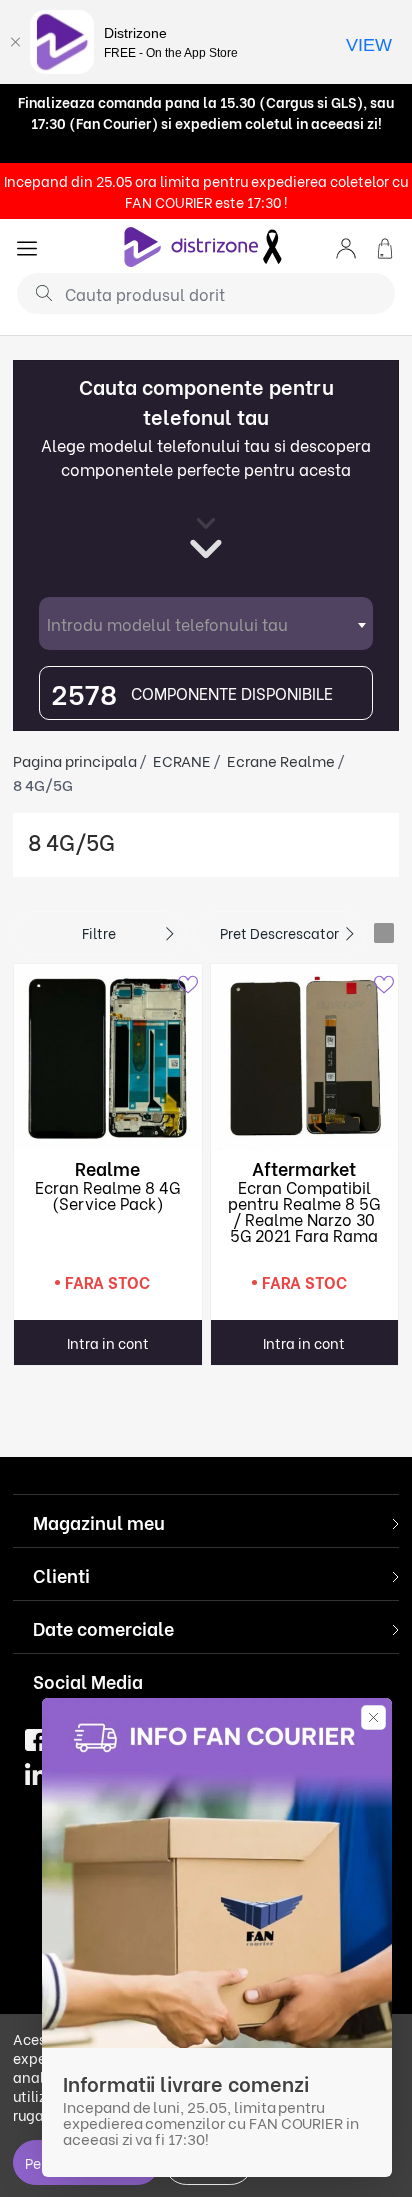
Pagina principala (75, 760)
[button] (346, 246)
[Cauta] (36, 292)
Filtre (99, 932)
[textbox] (206, 623)
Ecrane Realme (281, 760)
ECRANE (182, 760)
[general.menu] (27, 246)
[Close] (15, 42)
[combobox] (206, 623)
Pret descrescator (279, 932)
